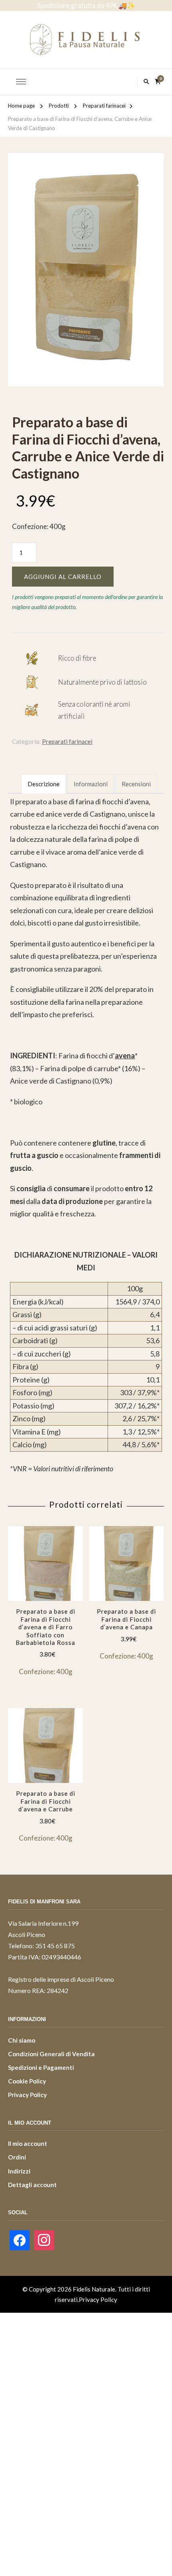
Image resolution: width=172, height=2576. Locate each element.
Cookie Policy (27, 2081)
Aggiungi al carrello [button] (45, 1587)
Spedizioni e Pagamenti (41, 2067)
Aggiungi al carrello (63, 577)
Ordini (17, 2157)
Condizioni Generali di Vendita (51, 2054)
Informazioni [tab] (91, 784)
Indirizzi (19, 2171)
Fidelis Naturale (94, 2289)
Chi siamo (22, 2040)
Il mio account (28, 2143)
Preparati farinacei (67, 741)
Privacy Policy (27, 2095)
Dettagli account (32, 2185)
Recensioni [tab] (136, 784)
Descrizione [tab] (44, 784)
